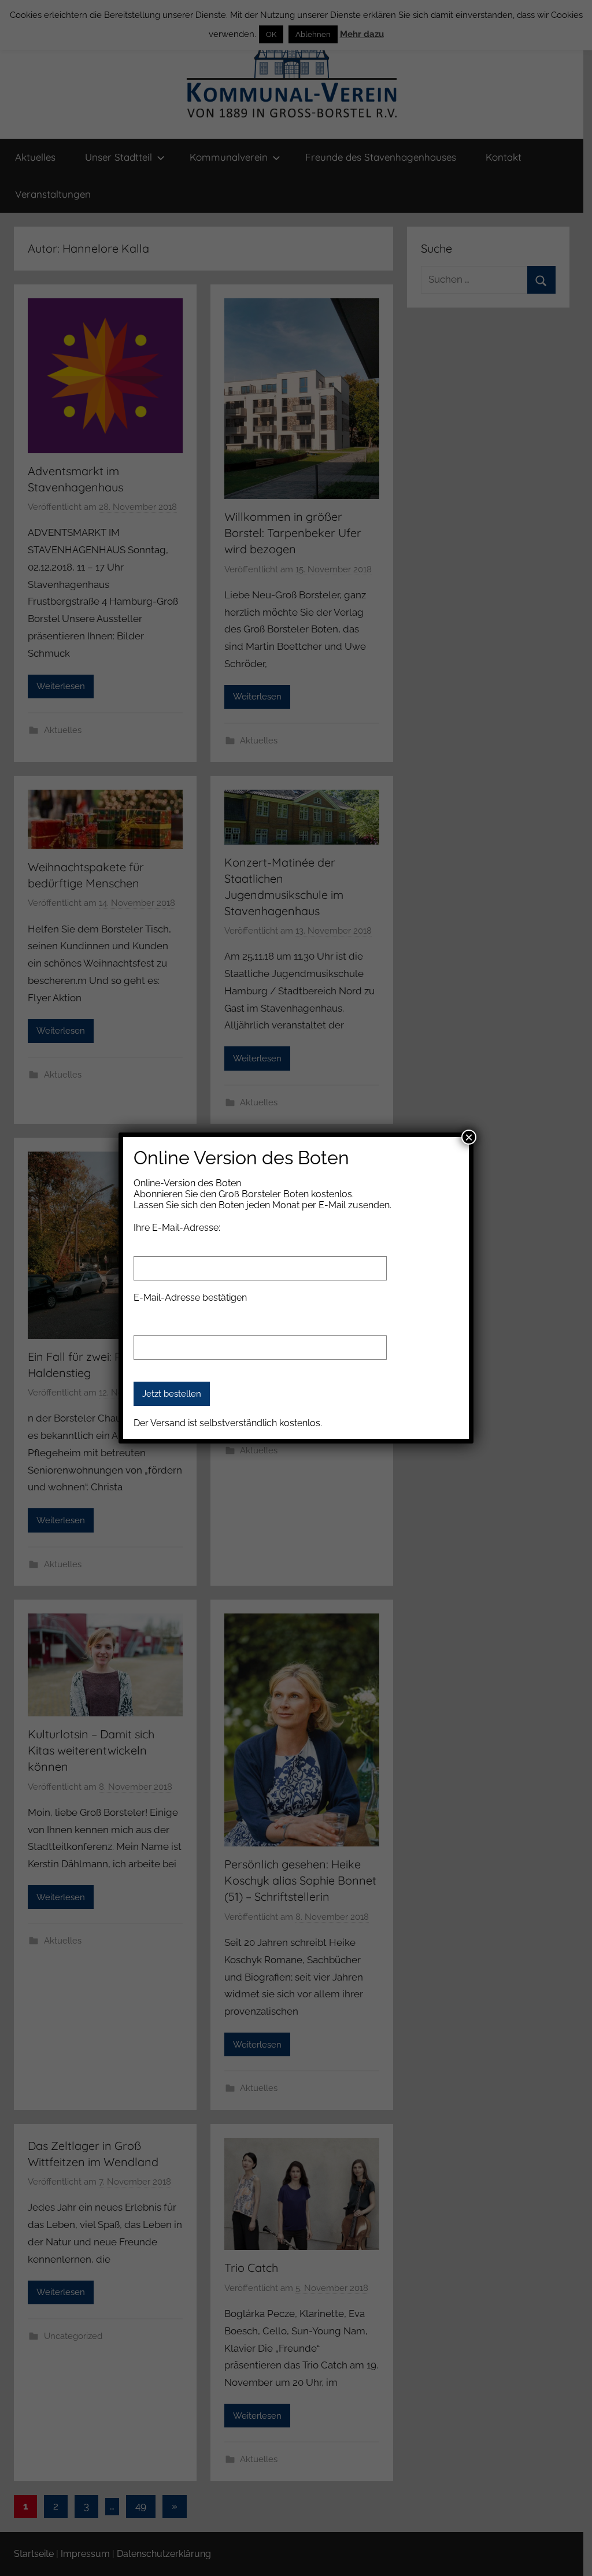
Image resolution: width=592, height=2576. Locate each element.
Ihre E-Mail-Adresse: (177, 1228)
